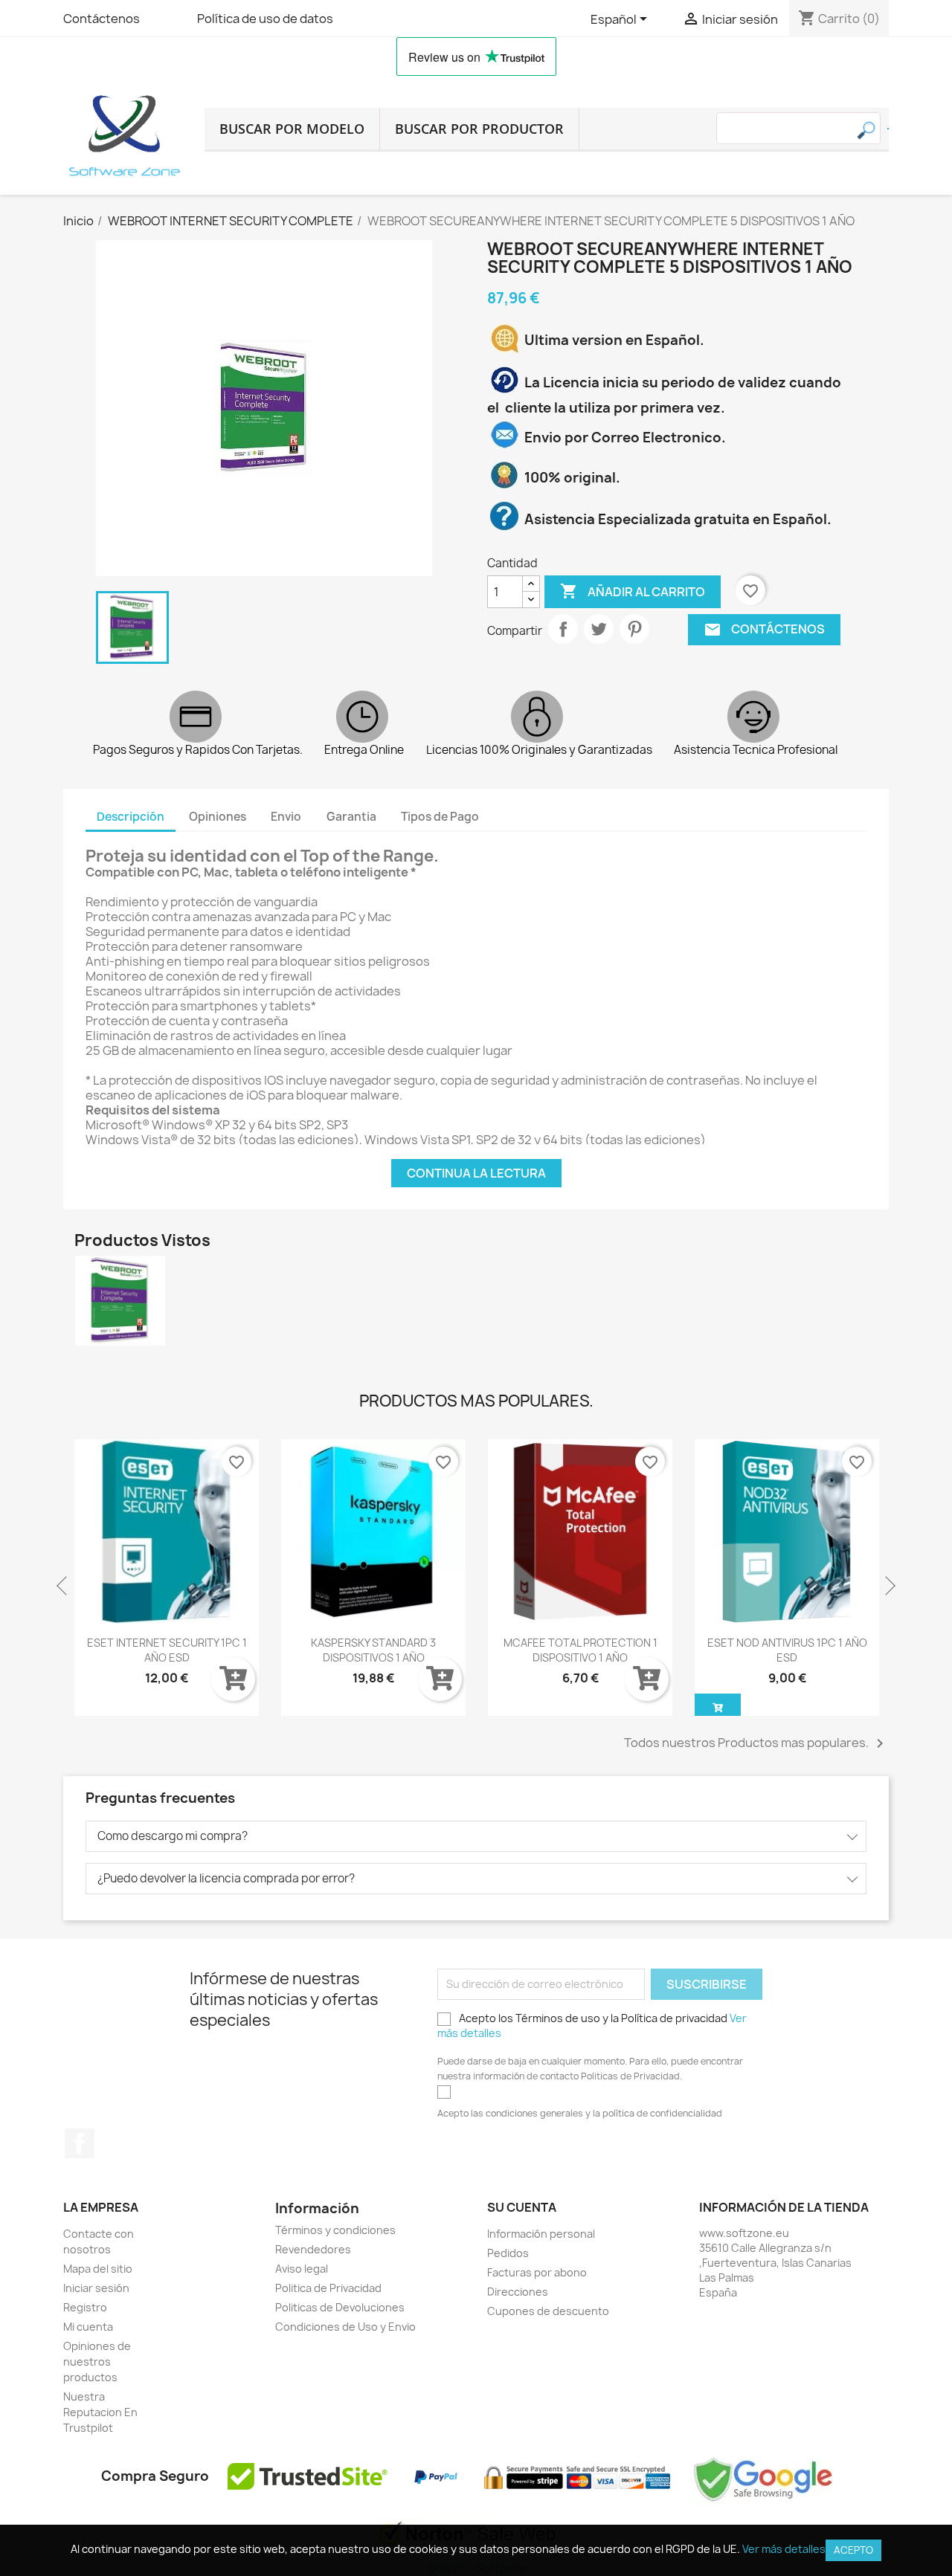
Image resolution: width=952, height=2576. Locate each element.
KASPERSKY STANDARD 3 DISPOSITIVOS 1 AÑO (167, 1650)
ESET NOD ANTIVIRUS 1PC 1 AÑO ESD (580, 1650)
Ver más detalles (784, 2549)
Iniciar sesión (96, 2288)
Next (889, 1586)
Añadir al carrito (633, 591)
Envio (286, 817)
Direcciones (518, 2292)
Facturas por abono (537, 2272)
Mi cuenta (88, 2327)
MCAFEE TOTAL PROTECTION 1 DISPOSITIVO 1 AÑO (374, 1650)
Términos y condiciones (335, 2230)
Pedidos (508, 2253)
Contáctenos (102, 19)
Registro (85, 2307)
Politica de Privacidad (328, 2288)
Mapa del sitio (98, 2269)
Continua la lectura (476, 1173)
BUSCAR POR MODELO (292, 129)
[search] (888, 129)
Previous (63, 1586)
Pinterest (634, 629)
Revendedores (313, 2249)
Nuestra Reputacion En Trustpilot (100, 2412)
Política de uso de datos (265, 19)
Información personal (541, 2234)
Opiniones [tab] (218, 817)
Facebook (80, 2143)
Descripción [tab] (131, 817)
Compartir (563, 629)
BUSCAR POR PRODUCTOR (479, 129)
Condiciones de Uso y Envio (345, 2327)
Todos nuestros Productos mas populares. (756, 1743)
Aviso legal (302, 2269)
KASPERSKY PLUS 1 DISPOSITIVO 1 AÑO (787, 1650)
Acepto (853, 2550)
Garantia (351, 817)
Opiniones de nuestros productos (97, 2362)
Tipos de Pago (440, 817)
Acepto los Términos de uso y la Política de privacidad (592, 2025)
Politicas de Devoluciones (340, 2307)
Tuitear (599, 629)
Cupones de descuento (548, 2311)
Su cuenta (522, 2207)
